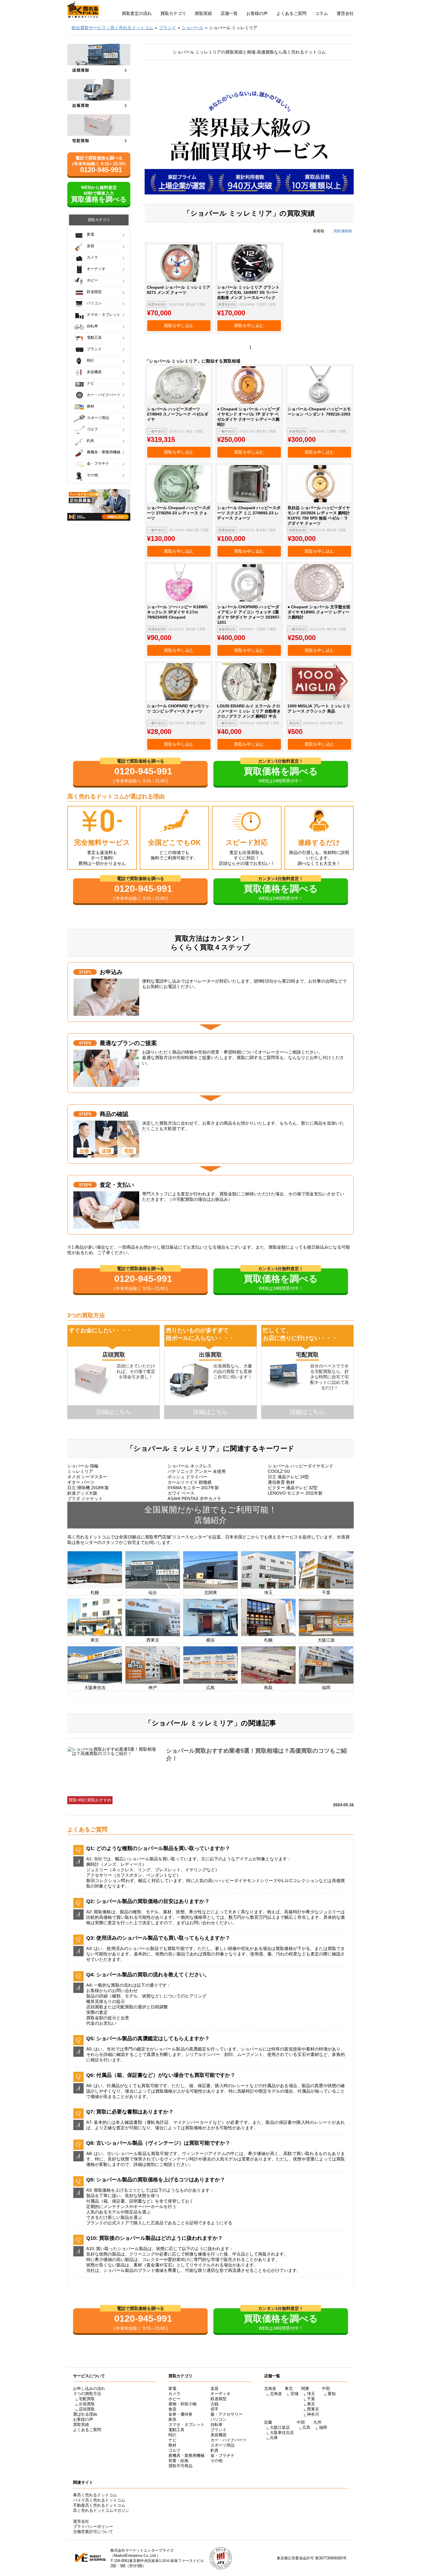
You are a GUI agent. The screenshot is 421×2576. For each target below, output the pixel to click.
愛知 (332, 2394)
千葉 (311, 2399)
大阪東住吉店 (282, 2433)
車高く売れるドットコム (95, 2495)
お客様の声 (257, 13)
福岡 (323, 2427)
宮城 (294, 2394)
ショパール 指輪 (83, 1466)
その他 (92, 475)
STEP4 (85, 1185)
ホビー (92, 280)
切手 (215, 2409)
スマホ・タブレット (104, 315)
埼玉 (311, 2394)
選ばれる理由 (85, 2414)
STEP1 (85, 972)
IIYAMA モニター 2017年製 (193, 1488)
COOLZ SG (279, 1471)
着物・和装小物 (182, 2404)
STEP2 (85, 1043)
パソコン (94, 303)
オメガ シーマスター (87, 1477)
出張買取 (87, 2404)
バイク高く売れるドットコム (99, 2500)
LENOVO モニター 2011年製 (295, 1493)
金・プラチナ (98, 464)
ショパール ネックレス (190, 1466)
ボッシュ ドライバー (187, 1477)
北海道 (276, 2394)
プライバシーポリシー (93, 2526)
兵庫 (274, 2438)
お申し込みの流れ (89, 2388)
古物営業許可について (93, 2532)
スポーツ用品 (98, 418)
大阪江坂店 (280, 2427)
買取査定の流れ (137, 13)
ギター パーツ (81, 1482)
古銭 (215, 2404)
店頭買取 (87, 2409)
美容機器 (94, 372)
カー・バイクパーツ (104, 395)
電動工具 (94, 338)
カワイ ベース (181, 1493)
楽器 (91, 246)
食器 (172, 2409)
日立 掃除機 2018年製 (88, 1488)
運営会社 (345, 13)
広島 (306, 2427)
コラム (321, 13)
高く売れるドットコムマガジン (101, 2510)
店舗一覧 (229, 13)
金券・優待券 (180, 2414)
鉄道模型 (94, 292)
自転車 (92, 326)
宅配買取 (87, 2399)
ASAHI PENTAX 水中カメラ (194, 1498)
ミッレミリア (80, 1471)
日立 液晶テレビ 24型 (288, 1477)
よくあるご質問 (291, 13)
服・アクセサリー (227, 2414)
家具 (172, 2419)
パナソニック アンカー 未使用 (197, 1471)
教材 (91, 406)
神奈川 (313, 2414)
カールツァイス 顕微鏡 (190, 1482)
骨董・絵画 (178, 2461)
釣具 (91, 441)
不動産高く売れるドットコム (99, 2505)
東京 (311, 2404)
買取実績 (203, 13)
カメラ (92, 257)
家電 (91, 234)
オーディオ (96, 269)
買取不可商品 (180, 2466)
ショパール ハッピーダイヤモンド (301, 1466)
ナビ (91, 383)
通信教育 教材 (281, 1482)
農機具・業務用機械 (104, 452)
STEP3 (85, 1114)
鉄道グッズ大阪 (82, 1493)
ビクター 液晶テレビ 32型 (293, 1488)
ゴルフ (92, 429)
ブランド (94, 349)
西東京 (313, 2409)
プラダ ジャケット (85, 1498)
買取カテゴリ (173, 13)
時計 (91, 360)
